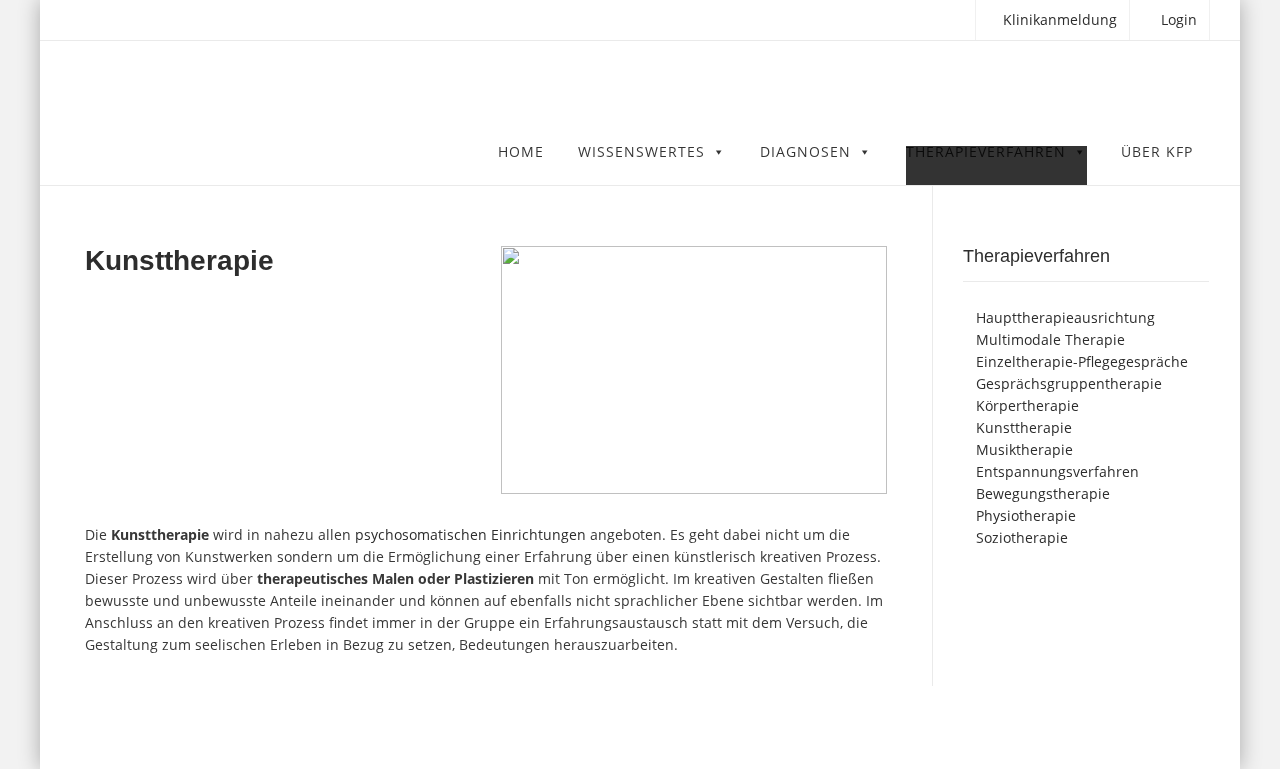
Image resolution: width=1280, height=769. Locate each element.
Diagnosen (805, 153)
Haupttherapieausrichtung (1065, 317)
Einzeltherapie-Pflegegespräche (1082, 361)
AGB (1041, 727)
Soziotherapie (1022, 537)
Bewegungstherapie (1043, 493)
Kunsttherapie (1024, 427)
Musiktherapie (1024, 449)
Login (1177, 19)
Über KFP (1157, 153)
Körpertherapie (1027, 405)
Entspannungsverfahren (1057, 471)
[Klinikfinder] (299, 93)
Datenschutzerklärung (943, 727)
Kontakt (1098, 727)
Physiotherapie (1026, 515)
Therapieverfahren (986, 153)
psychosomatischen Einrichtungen (470, 534)
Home (521, 153)
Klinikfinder (211, 727)
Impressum (1176, 727)
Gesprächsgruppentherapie (1069, 383)
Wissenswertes (641, 153)
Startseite (828, 727)
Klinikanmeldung (1058, 19)
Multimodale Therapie (1050, 339)
